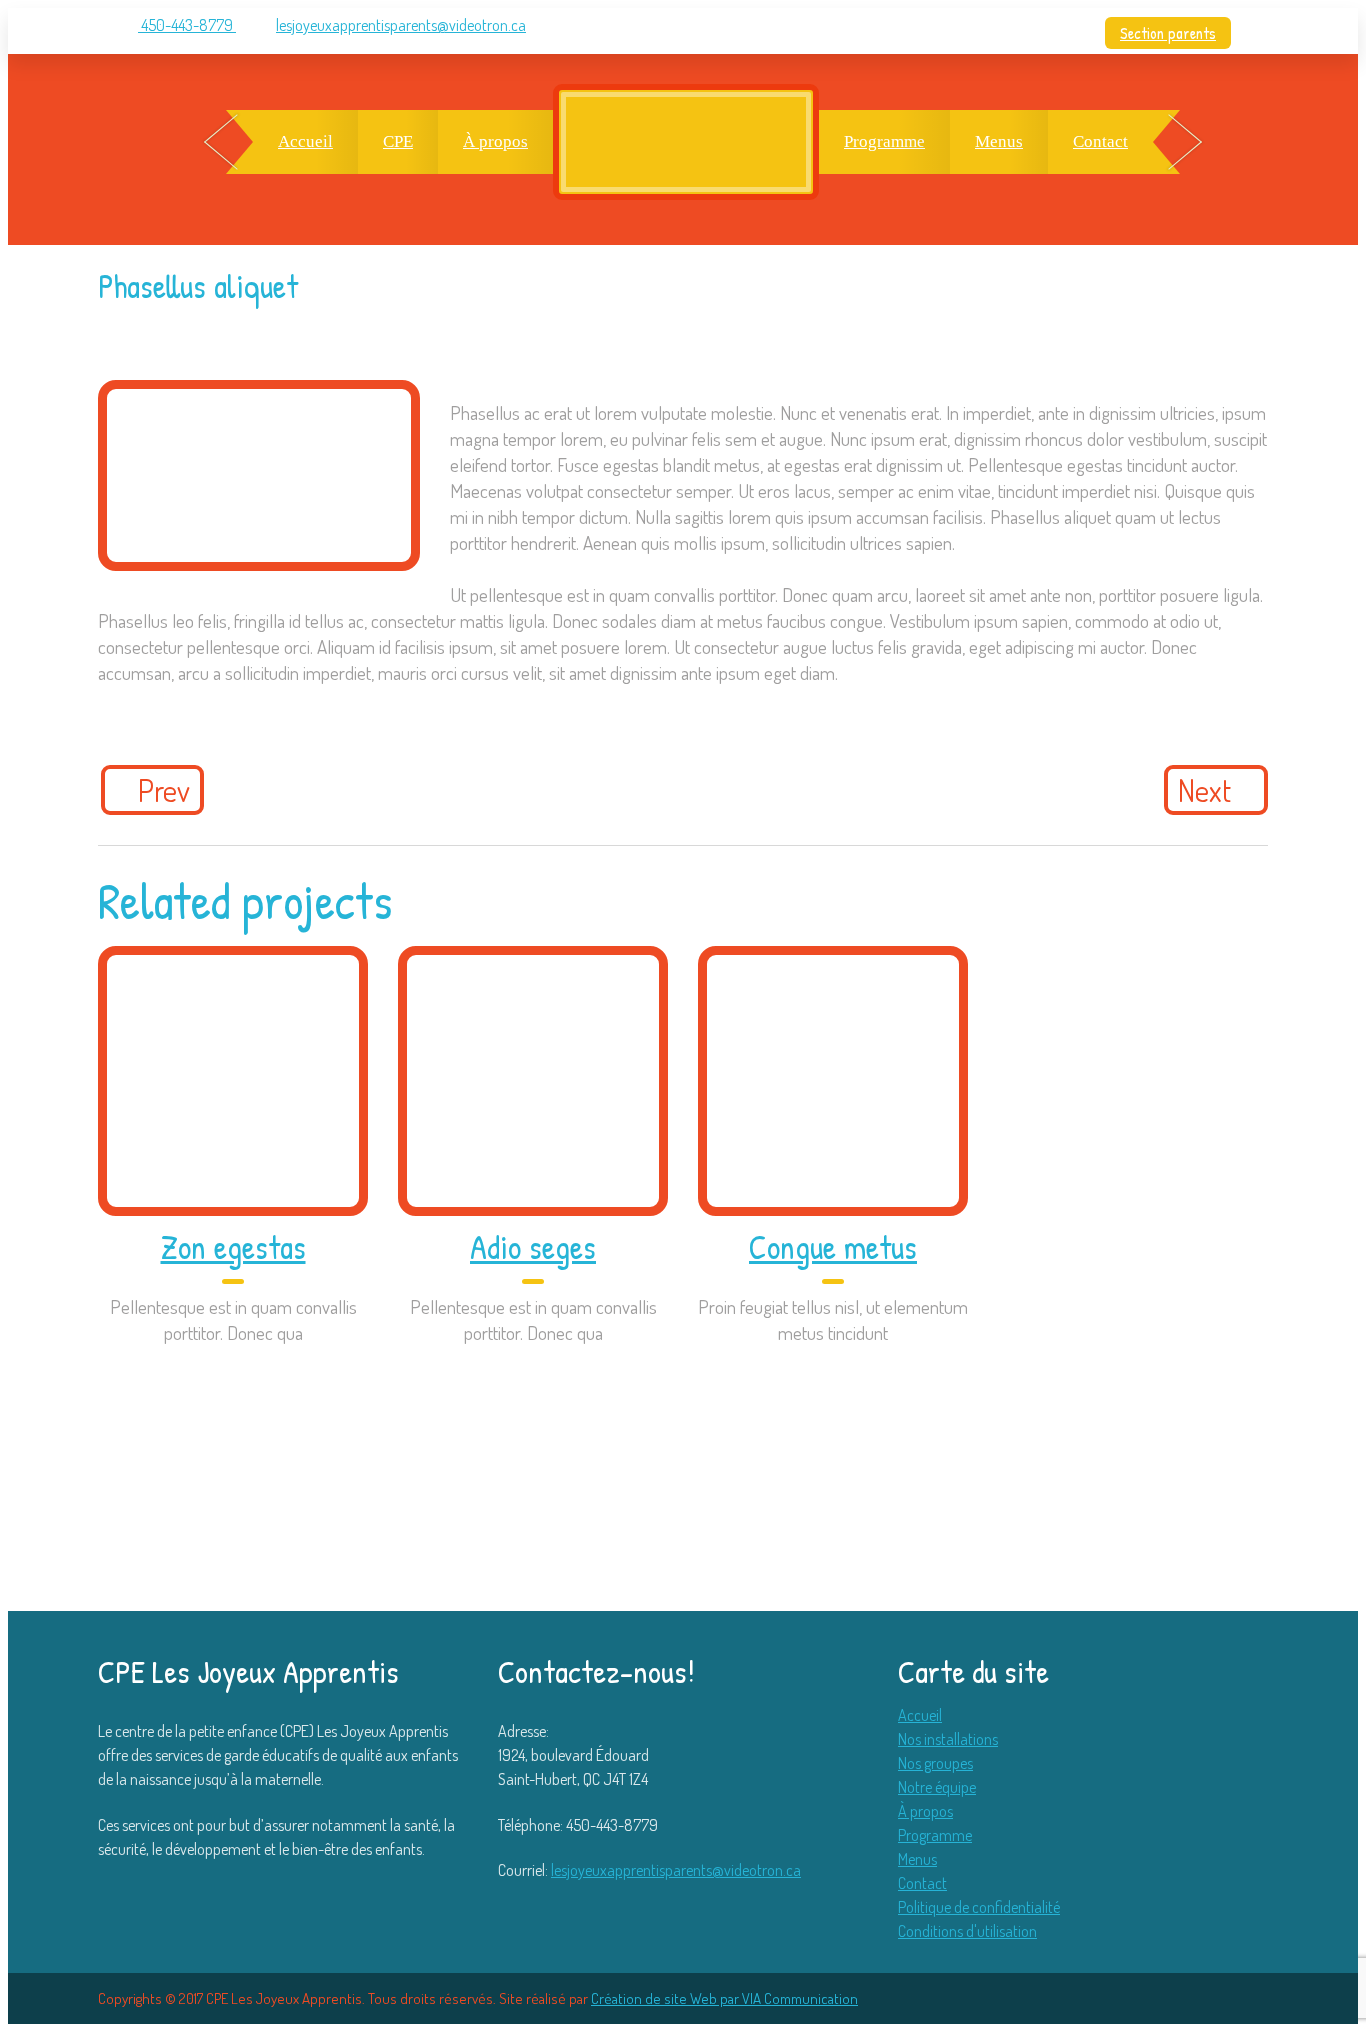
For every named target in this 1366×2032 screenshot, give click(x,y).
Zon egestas (233, 1247)
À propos (495, 141)
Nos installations (948, 1739)
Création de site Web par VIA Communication (724, 1998)
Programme (884, 141)
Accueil (305, 141)
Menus (999, 141)
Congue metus (833, 1247)
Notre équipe (937, 1787)
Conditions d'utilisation (967, 1931)
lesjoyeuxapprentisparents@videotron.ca (401, 25)
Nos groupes (935, 1763)
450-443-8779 (187, 25)
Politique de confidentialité (979, 1907)
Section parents (1168, 33)
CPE (398, 141)
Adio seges (533, 1247)
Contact (1100, 141)
